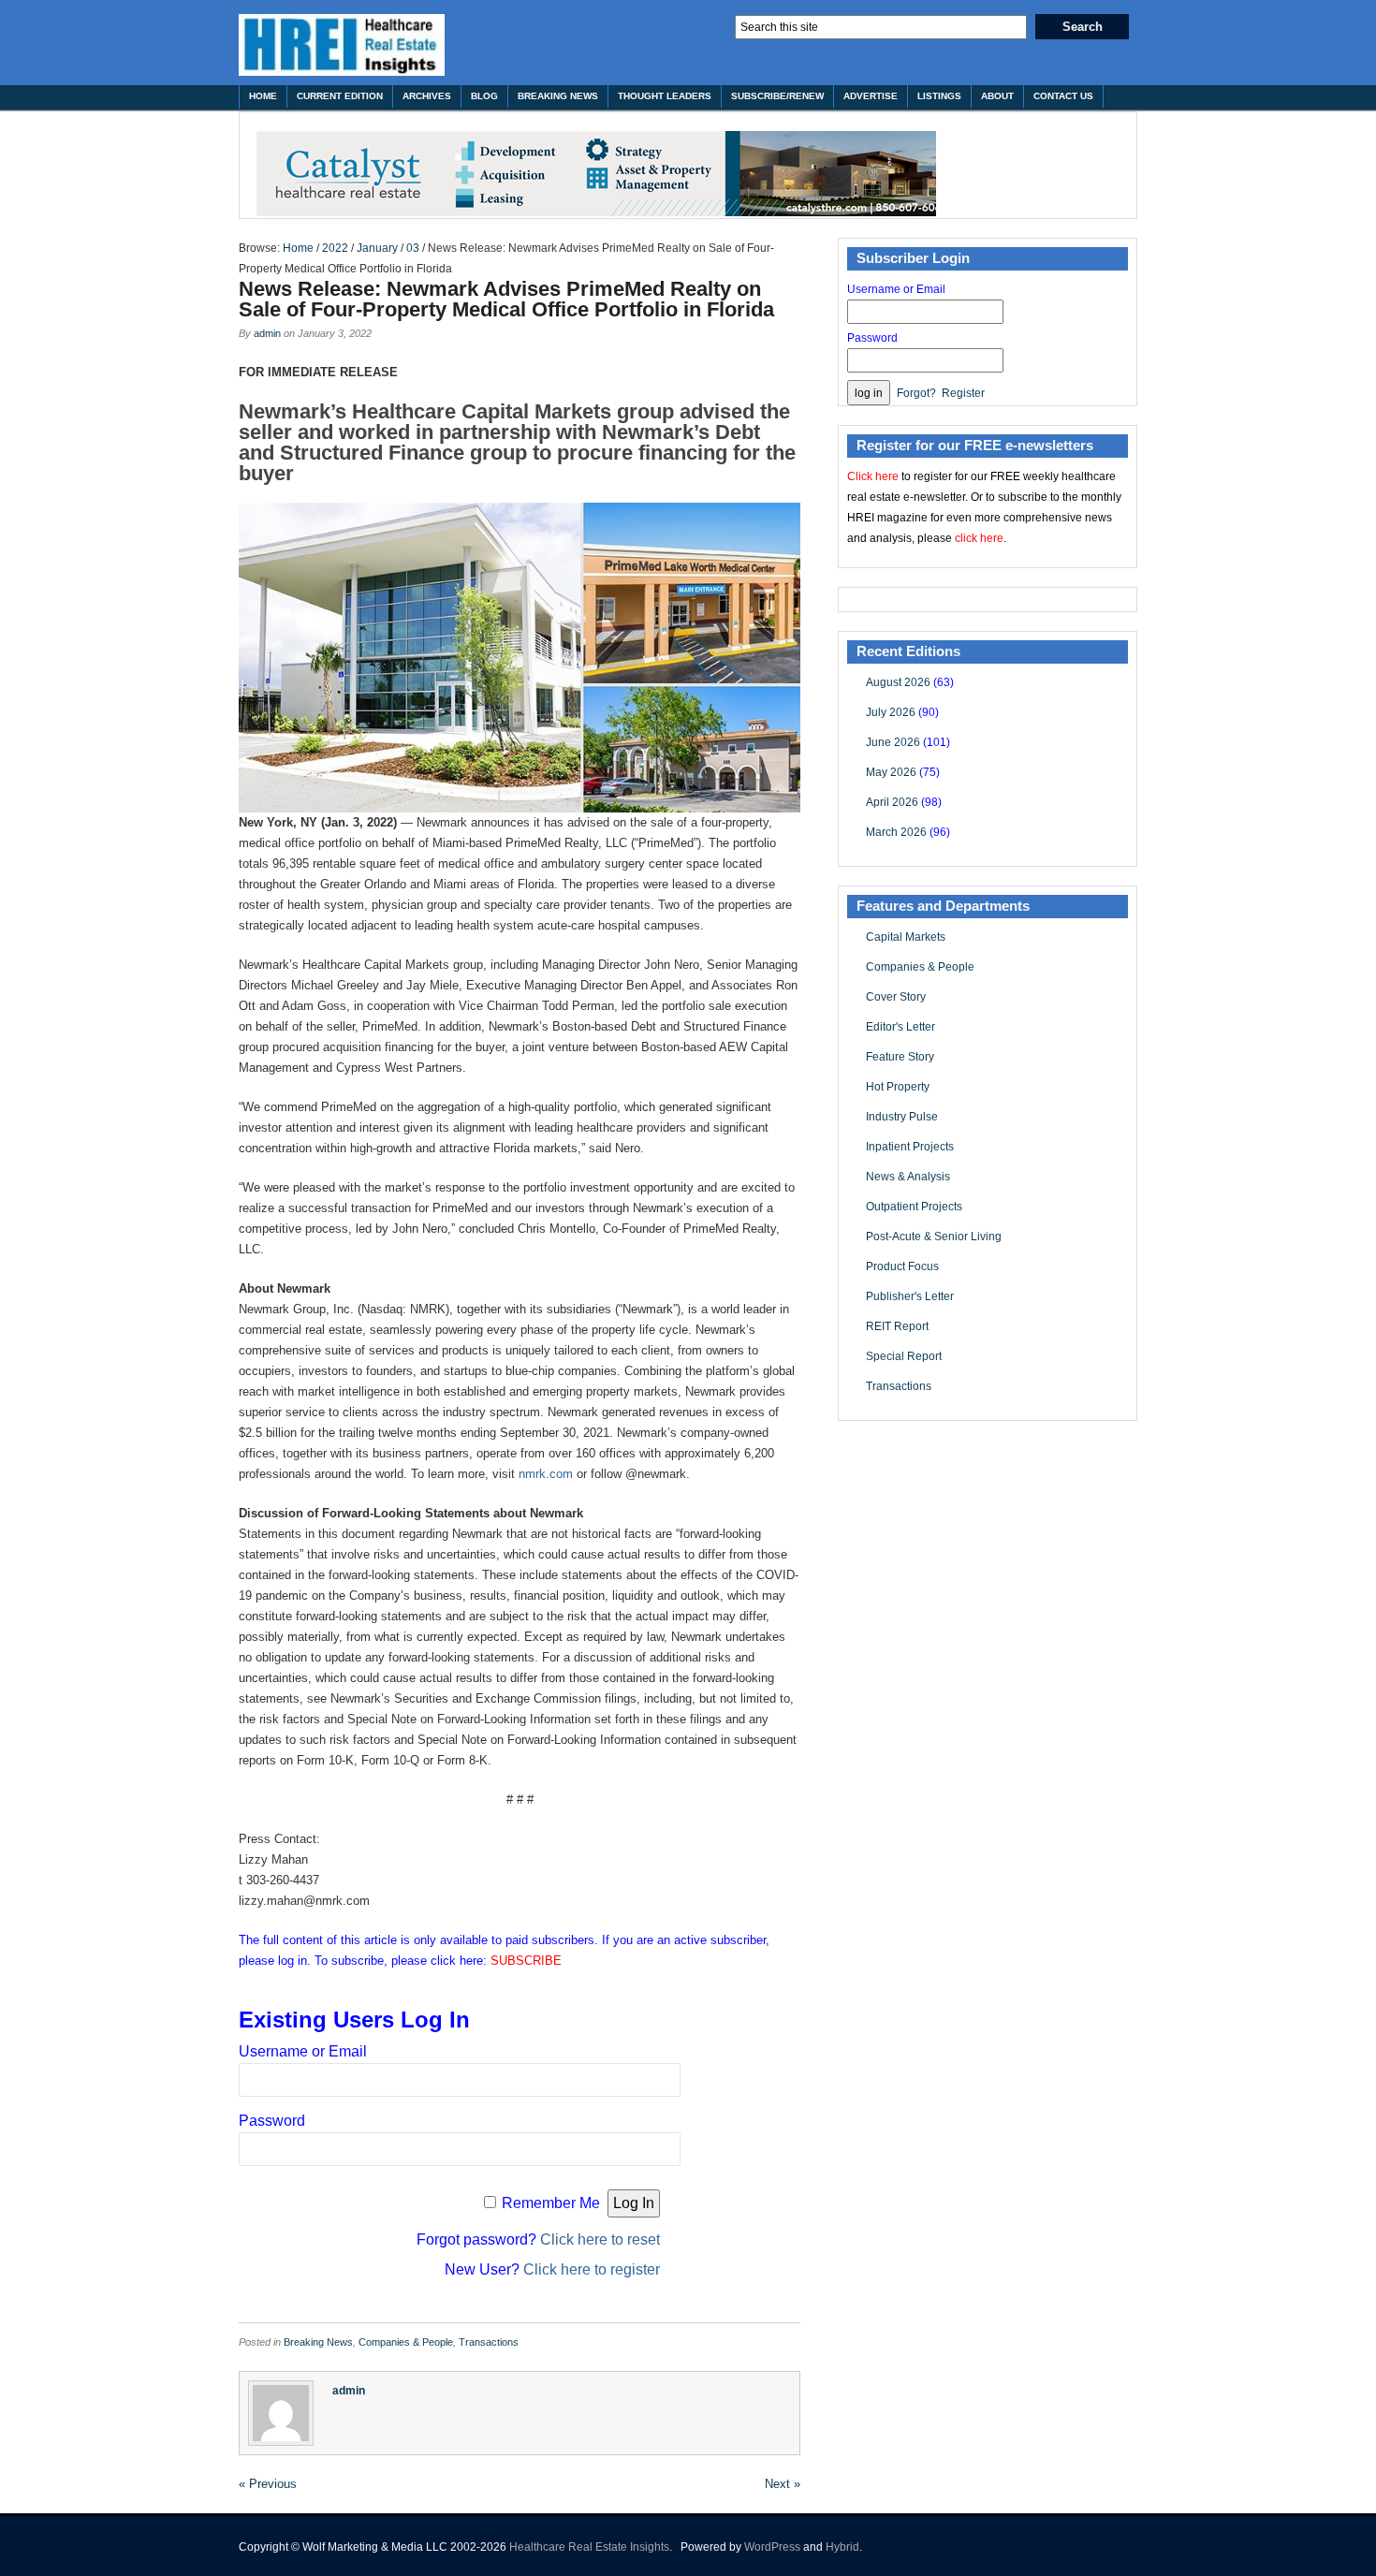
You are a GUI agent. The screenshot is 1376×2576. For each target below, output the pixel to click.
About (997, 96)
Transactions (489, 2342)
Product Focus (902, 1266)
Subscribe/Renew (777, 96)
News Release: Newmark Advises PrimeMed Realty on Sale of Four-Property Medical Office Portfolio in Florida (506, 299)
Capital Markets (906, 937)
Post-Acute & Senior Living (934, 1237)
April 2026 (892, 802)
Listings (939, 96)
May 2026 (891, 772)
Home (263, 96)
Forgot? (916, 393)
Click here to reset (600, 2239)
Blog (484, 96)
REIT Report (897, 1326)
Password (272, 2121)
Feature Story (900, 1057)
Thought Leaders (665, 96)
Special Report (904, 1356)
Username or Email (303, 2051)
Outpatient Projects (914, 1207)
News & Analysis (908, 1177)
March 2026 (896, 832)
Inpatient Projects (910, 1147)
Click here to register (592, 2269)
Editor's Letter (900, 1027)
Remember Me (551, 2203)
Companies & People (406, 2342)
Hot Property (898, 1087)
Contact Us (1063, 96)
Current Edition (340, 96)
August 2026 (898, 682)
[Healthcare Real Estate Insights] (342, 45)
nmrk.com (546, 1474)
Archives (427, 96)
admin (267, 333)
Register (963, 393)
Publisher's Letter (910, 1296)
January (377, 248)
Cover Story (896, 997)
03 (413, 248)
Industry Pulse (902, 1117)
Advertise (871, 96)
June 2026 (893, 742)
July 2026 (891, 712)
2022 (335, 248)
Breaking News (558, 96)
